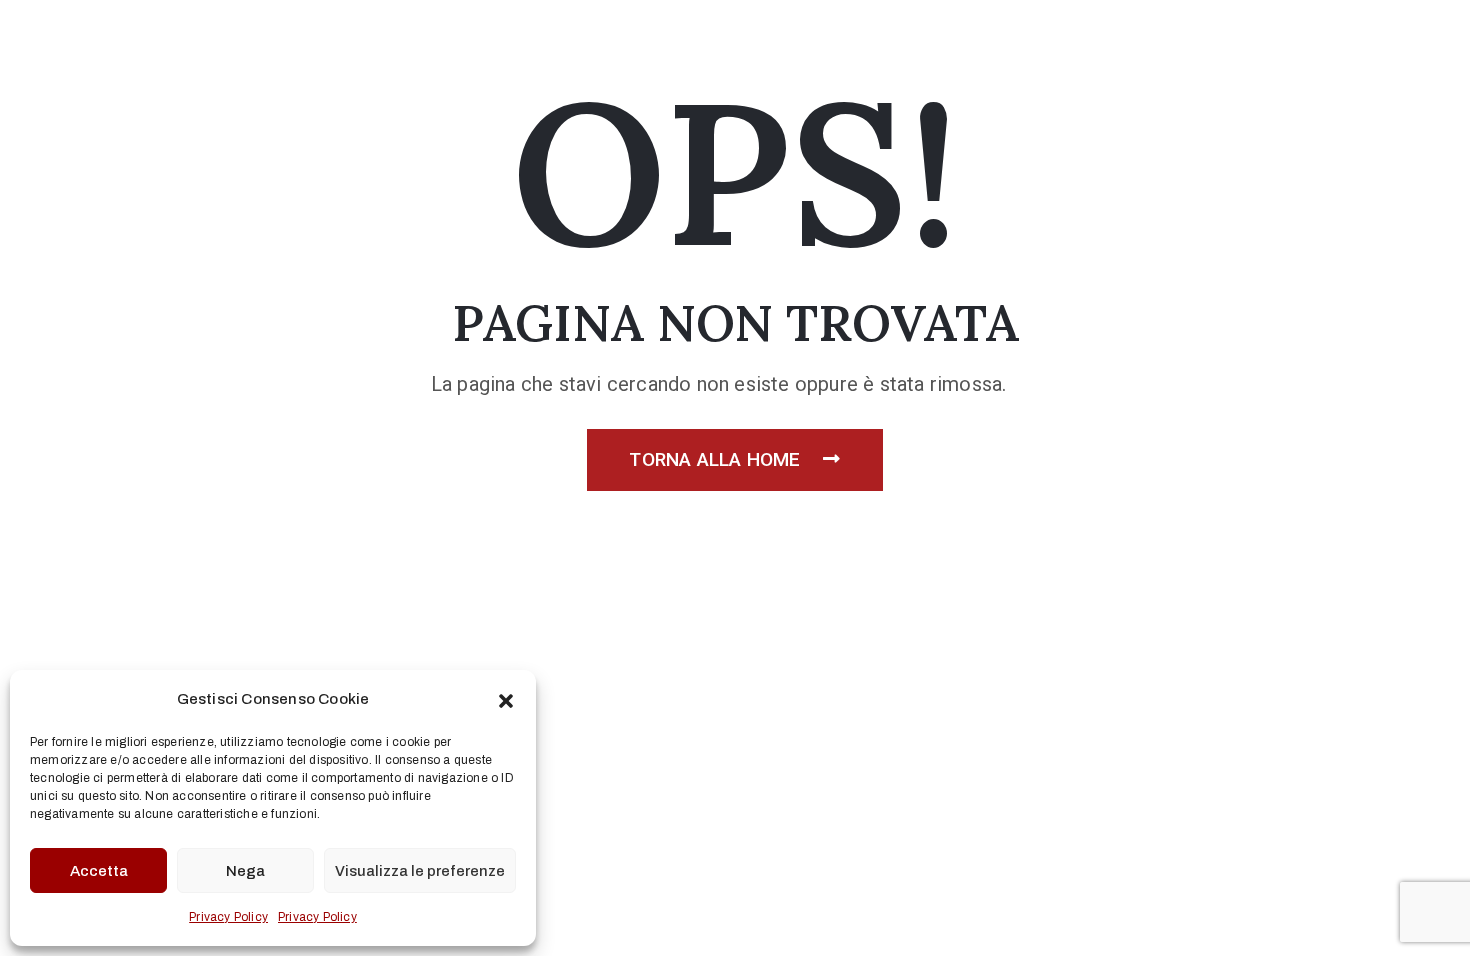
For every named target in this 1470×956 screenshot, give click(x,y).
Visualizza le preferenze (420, 871)
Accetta (99, 871)
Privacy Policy (228, 917)
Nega (245, 871)
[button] (506, 699)
